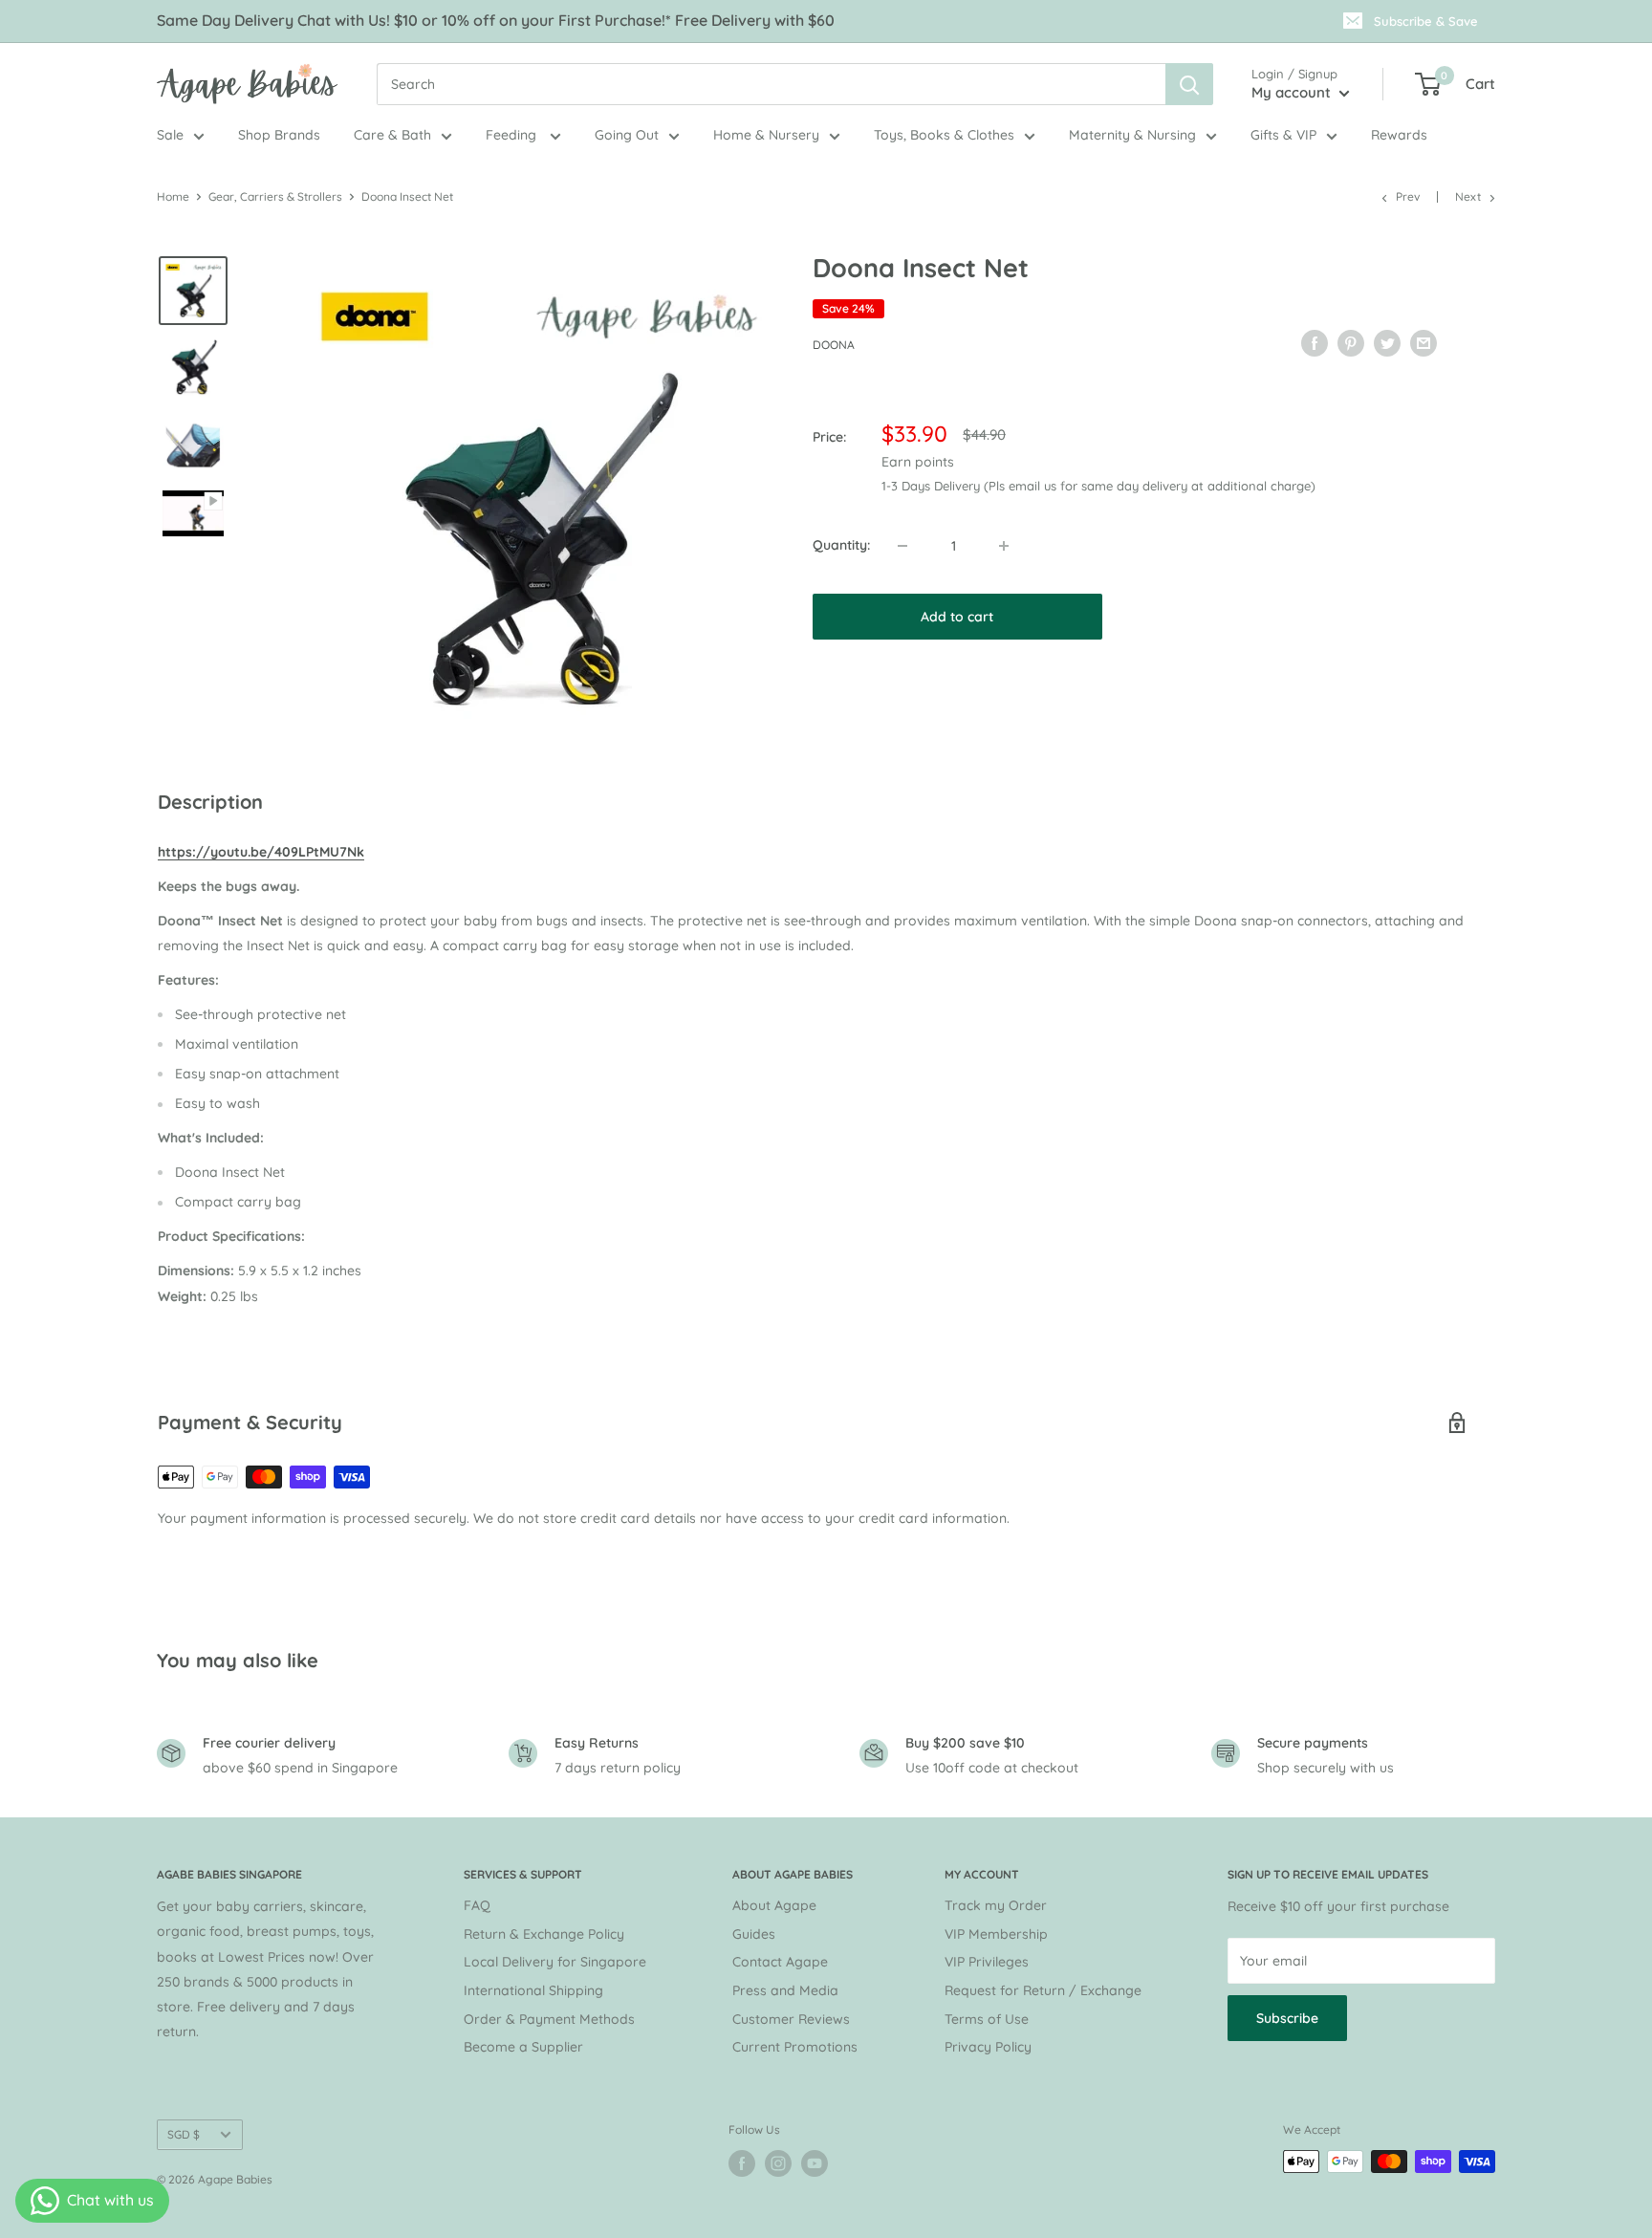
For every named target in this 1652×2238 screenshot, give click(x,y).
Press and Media (785, 1990)
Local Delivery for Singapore (555, 1962)
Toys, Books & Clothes (944, 135)
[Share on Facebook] (1315, 342)
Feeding (513, 135)
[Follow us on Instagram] (778, 2163)
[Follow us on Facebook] (742, 2163)
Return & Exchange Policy (544, 1934)
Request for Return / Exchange (1043, 1990)
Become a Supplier (523, 2047)
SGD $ (184, 2134)
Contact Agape (780, 1962)
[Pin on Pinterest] (1351, 342)
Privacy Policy (988, 2047)
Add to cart (957, 617)
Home (173, 196)
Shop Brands (279, 135)
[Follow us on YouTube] (815, 2163)
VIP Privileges (987, 1962)
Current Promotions (795, 2047)
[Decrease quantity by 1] (902, 546)
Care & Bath (392, 135)
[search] (771, 84)
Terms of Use (987, 2019)
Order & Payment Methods (549, 2019)
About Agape (774, 1905)
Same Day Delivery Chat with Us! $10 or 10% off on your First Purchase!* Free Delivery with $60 (496, 20)
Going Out (627, 135)
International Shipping (533, 1990)
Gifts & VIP (1283, 135)
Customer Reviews (791, 2019)
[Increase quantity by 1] (1004, 546)
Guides (754, 1934)
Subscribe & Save (1426, 21)
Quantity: (841, 545)
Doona (834, 345)
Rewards (1399, 135)
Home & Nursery (766, 135)
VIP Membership (996, 1934)
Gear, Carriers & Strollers (275, 196)
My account (1293, 92)
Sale (170, 135)
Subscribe (1287, 2018)
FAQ (477, 1905)
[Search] (1189, 84)
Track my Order (996, 1905)
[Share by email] (1424, 342)
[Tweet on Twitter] (1387, 342)
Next (1468, 196)
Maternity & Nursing (1132, 135)
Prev (1408, 196)
